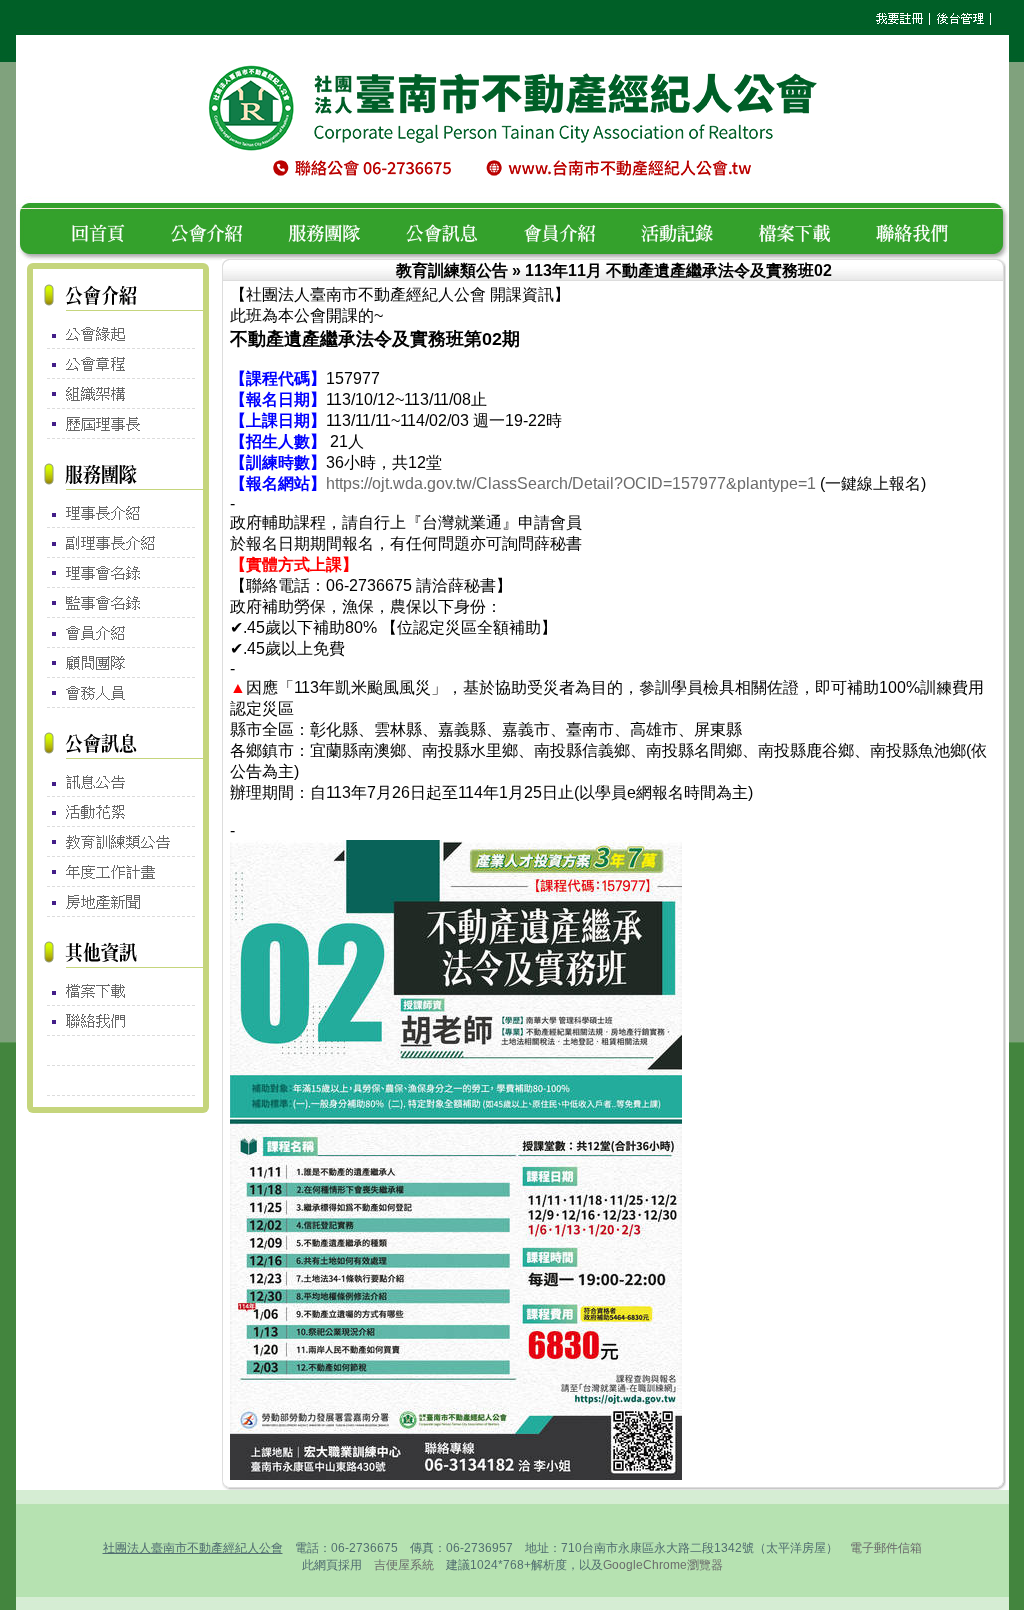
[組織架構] (118, 394)
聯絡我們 (917, 230)
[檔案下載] (118, 986)
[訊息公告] (118, 777)
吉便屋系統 (404, 1565)
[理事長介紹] (118, 508)
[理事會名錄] (118, 574)
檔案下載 (806, 230)
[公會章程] (118, 363)
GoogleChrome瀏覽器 (663, 1565)
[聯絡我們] (118, 1020)
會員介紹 (571, 230)
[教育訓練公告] (118, 843)
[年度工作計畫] (118, 872)
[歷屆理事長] (118, 424)
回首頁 (105, 230)
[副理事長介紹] (118, 543)
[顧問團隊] (118, 664)
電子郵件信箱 (886, 1548)
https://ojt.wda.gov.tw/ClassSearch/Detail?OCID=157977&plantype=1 (571, 483)
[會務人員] (118, 694)
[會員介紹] (118, 633)
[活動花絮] (118, 812)
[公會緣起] (118, 329)
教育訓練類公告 (452, 270)
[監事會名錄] (118, 603)
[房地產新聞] (118, 901)
